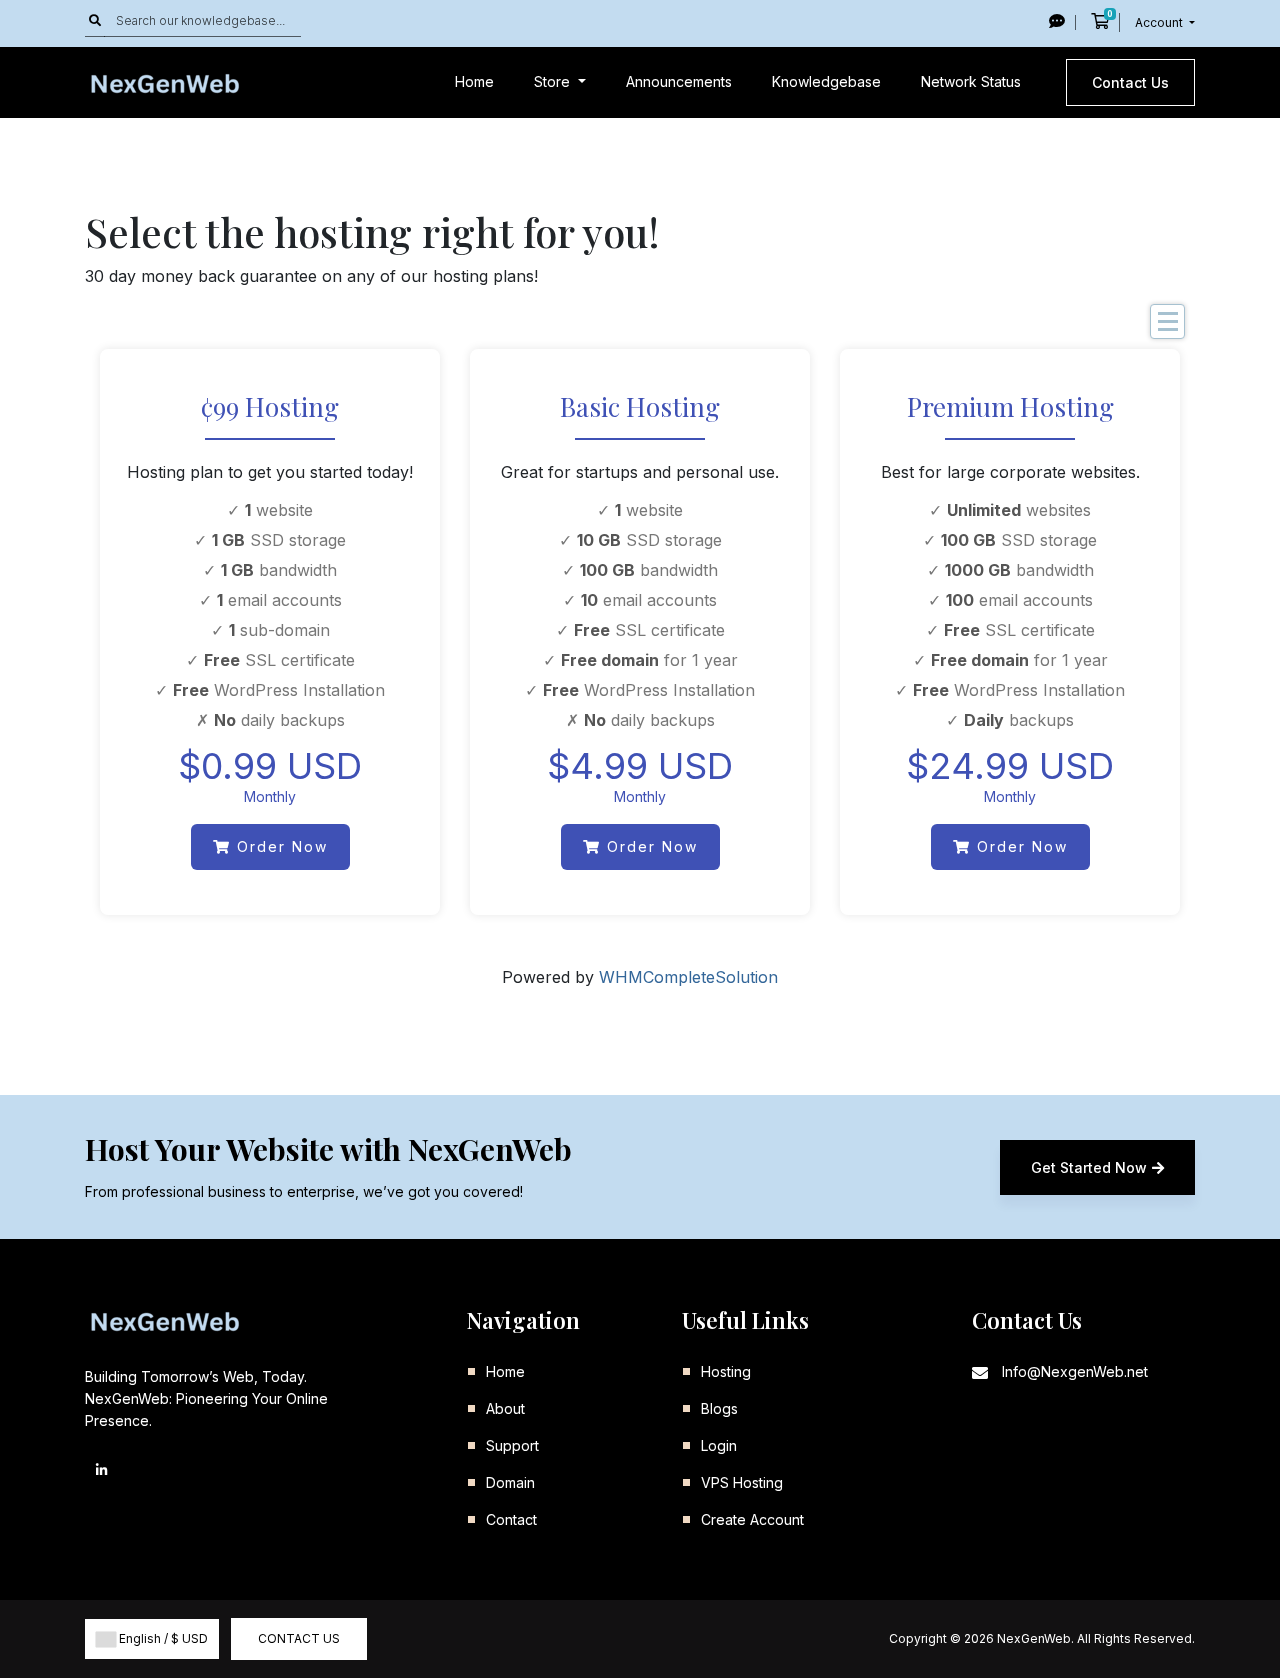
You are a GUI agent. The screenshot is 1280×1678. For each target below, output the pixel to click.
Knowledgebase (826, 81)
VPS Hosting (742, 1482)
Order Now (279, 846)
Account (1160, 22)
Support (512, 1445)
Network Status (971, 81)
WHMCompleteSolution (688, 977)
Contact (511, 1519)
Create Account (752, 1519)
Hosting (726, 1371)
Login (719, 1445)
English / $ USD (162, 1638)
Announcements (679, 81)
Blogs (719, 1408)
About (505, 1408)
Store (554, 81)
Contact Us (1130, 82)
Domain (510, 1482)
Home (474, 81)
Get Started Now (1089, 1167)
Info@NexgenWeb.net (1075, 1371)
